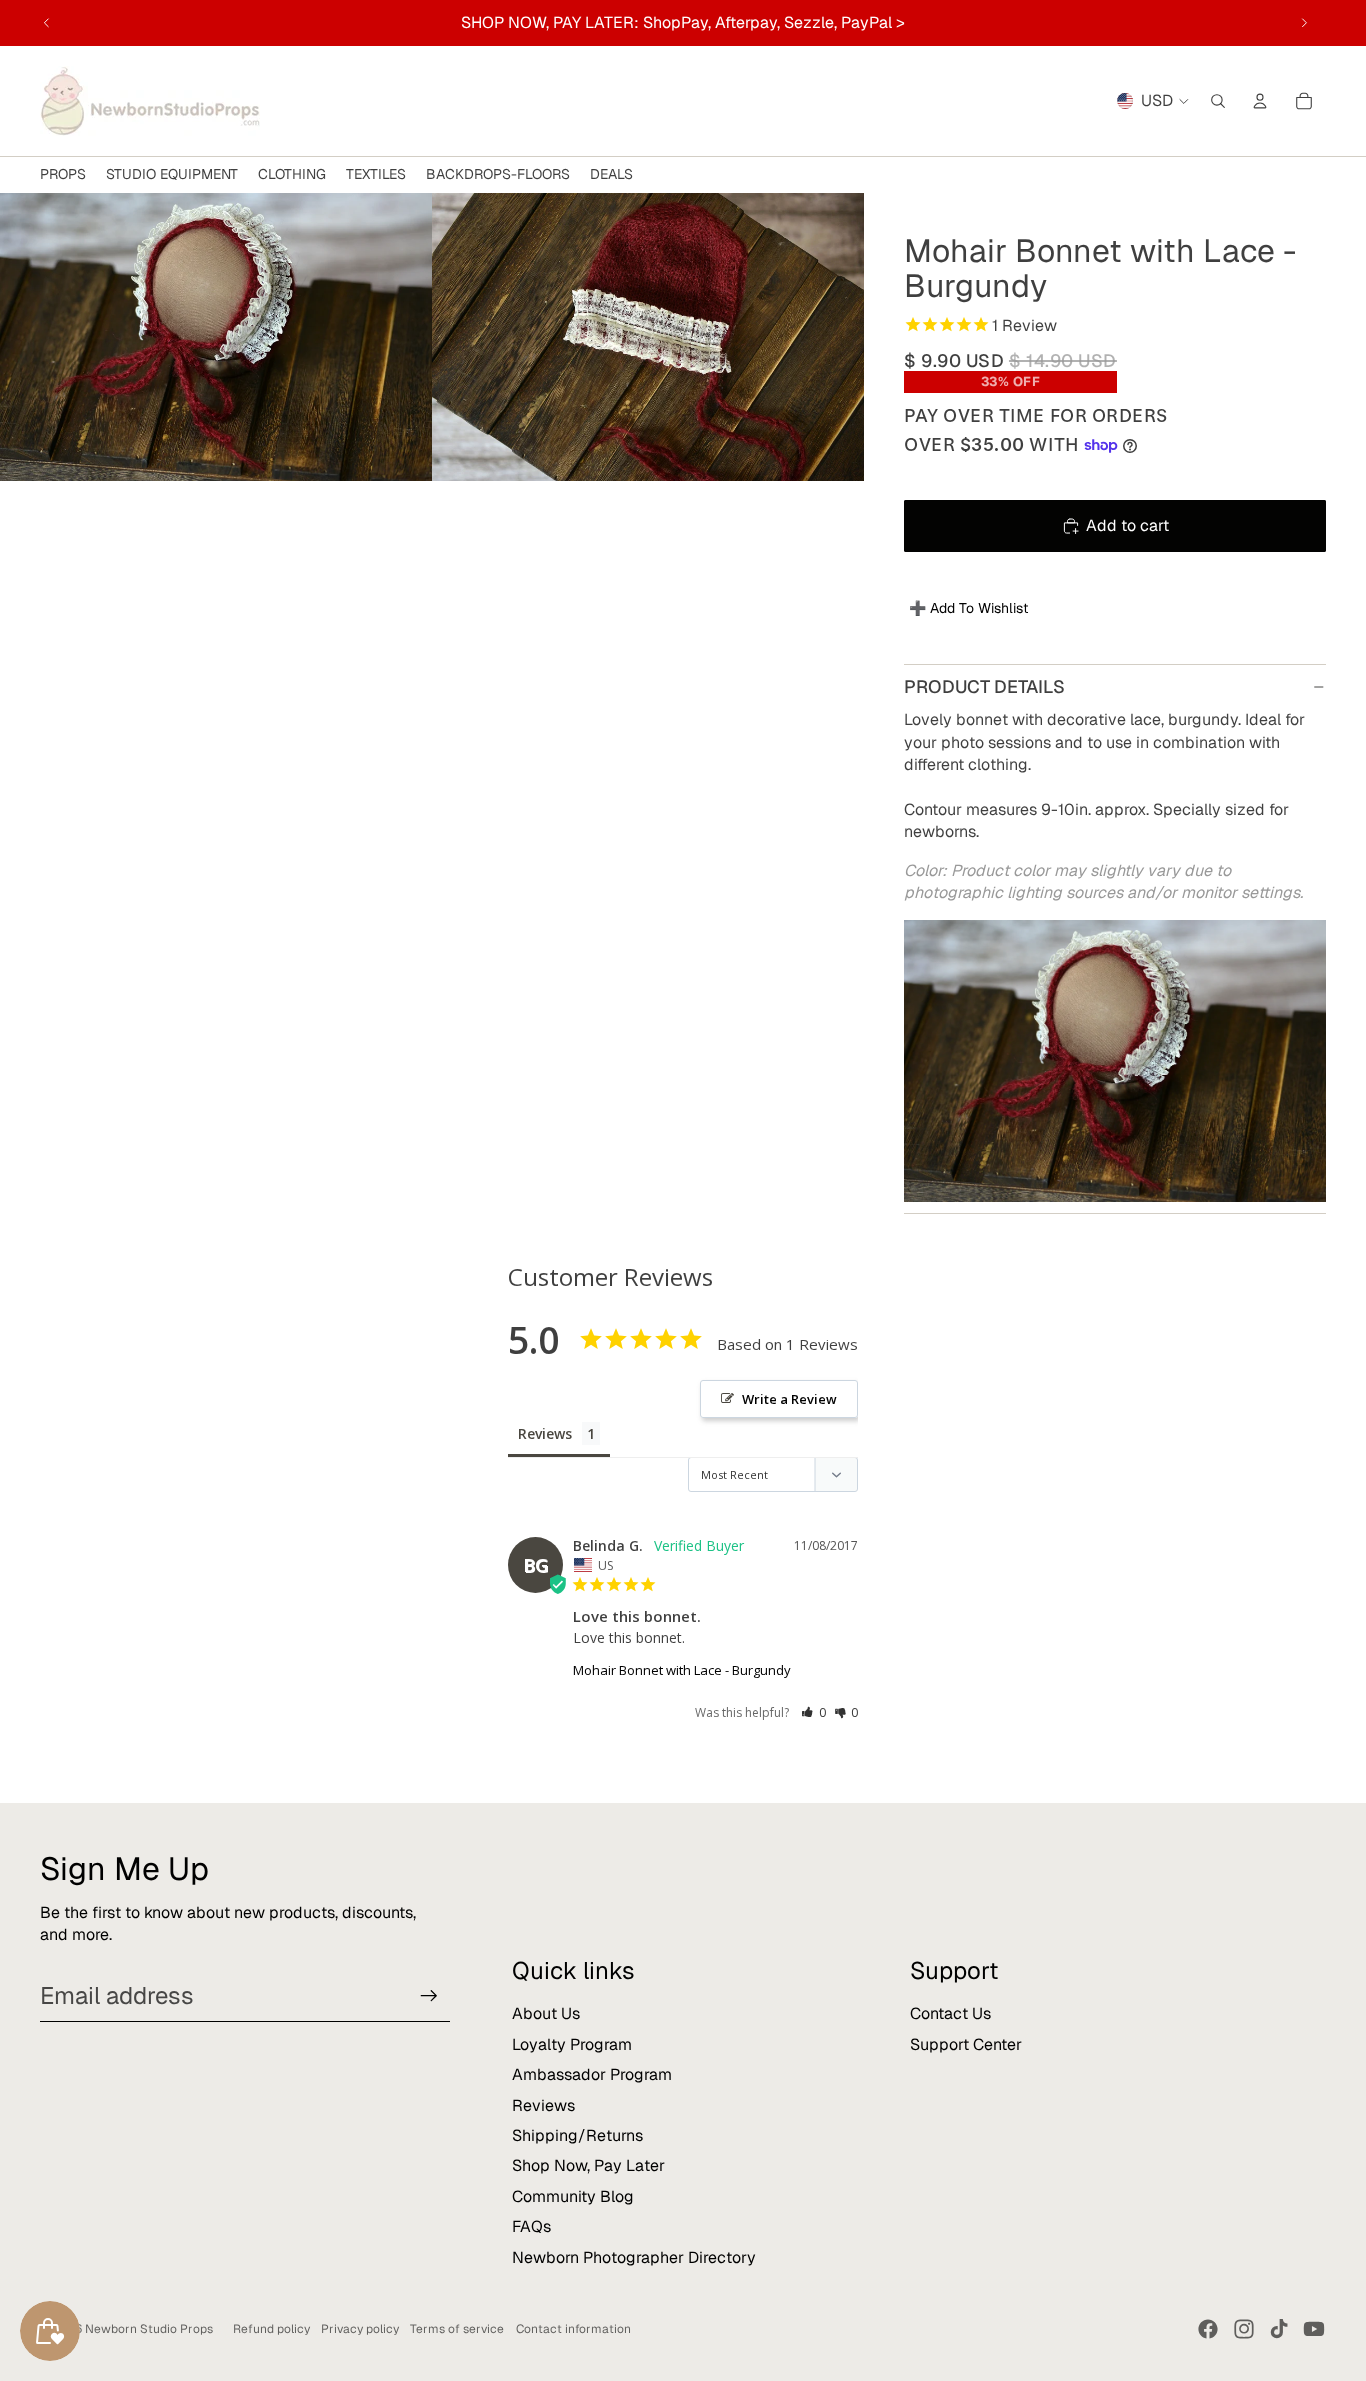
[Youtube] (1314, 2329)
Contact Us (950, 2013)
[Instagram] (1244, 2329)
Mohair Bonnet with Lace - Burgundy (682, 1670)
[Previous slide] (47, 23)
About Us (546, 2013)
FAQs (531, 2226)
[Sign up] (429, 1996)
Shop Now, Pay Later (588, 2165)
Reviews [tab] (545, 1433)
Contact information (573, 2329)
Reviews (543, 2105)
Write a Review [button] (789, 1399)
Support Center (966, 2044)
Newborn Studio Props (149, 2329)
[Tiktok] (1279, 2329)
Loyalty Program (572, 2044)
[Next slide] (1304, 23)
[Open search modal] (1218, 101)
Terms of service (457, 2329)
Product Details (984, 686)
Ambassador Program (592, 2074)
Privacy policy (360, 2329)
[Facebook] (1208, 2329)
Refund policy (271, 2329)
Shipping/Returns (577, 2135)
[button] (813, 1712)
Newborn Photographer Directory (634, 2257)
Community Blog (573, 2196)
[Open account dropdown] (1260, 101)
